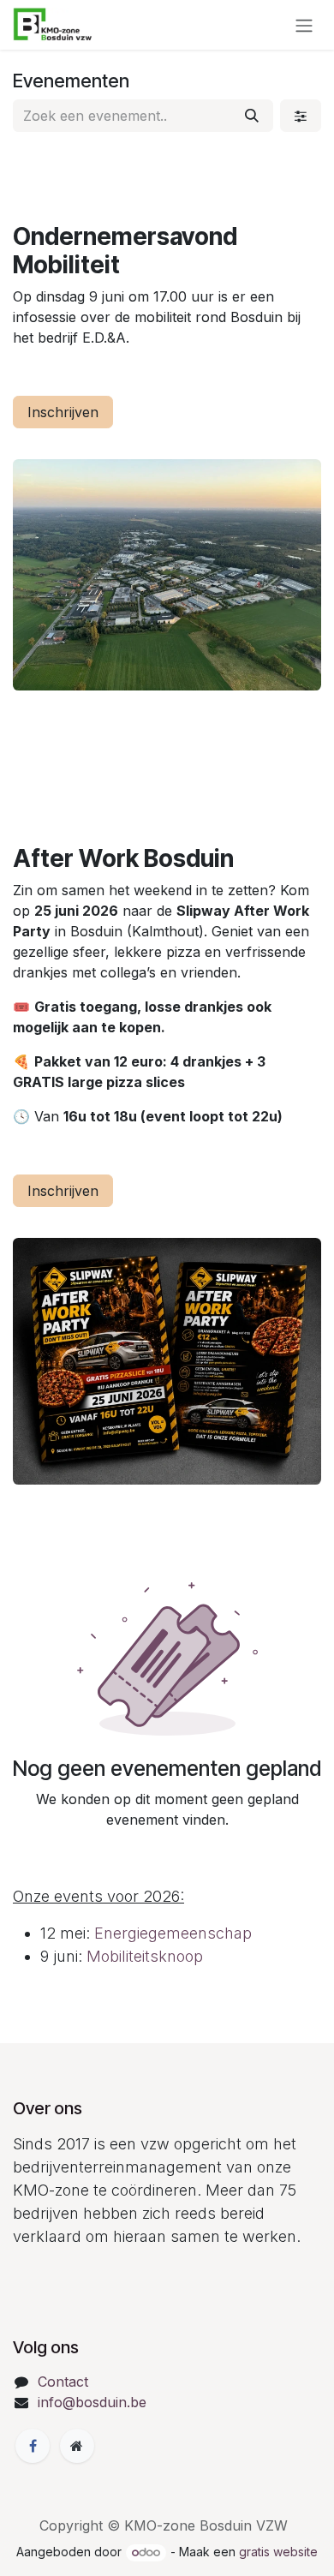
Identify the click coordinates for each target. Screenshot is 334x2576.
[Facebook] (33, 2446)
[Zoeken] (252, 116)
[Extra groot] (77, 2446)
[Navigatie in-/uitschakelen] (304, 25)
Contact (63, 2382)
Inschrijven (63, 412)
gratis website (278, 2552)
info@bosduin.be (92, 2402)
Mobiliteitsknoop (145, 1956)
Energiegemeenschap (171, 1933)
